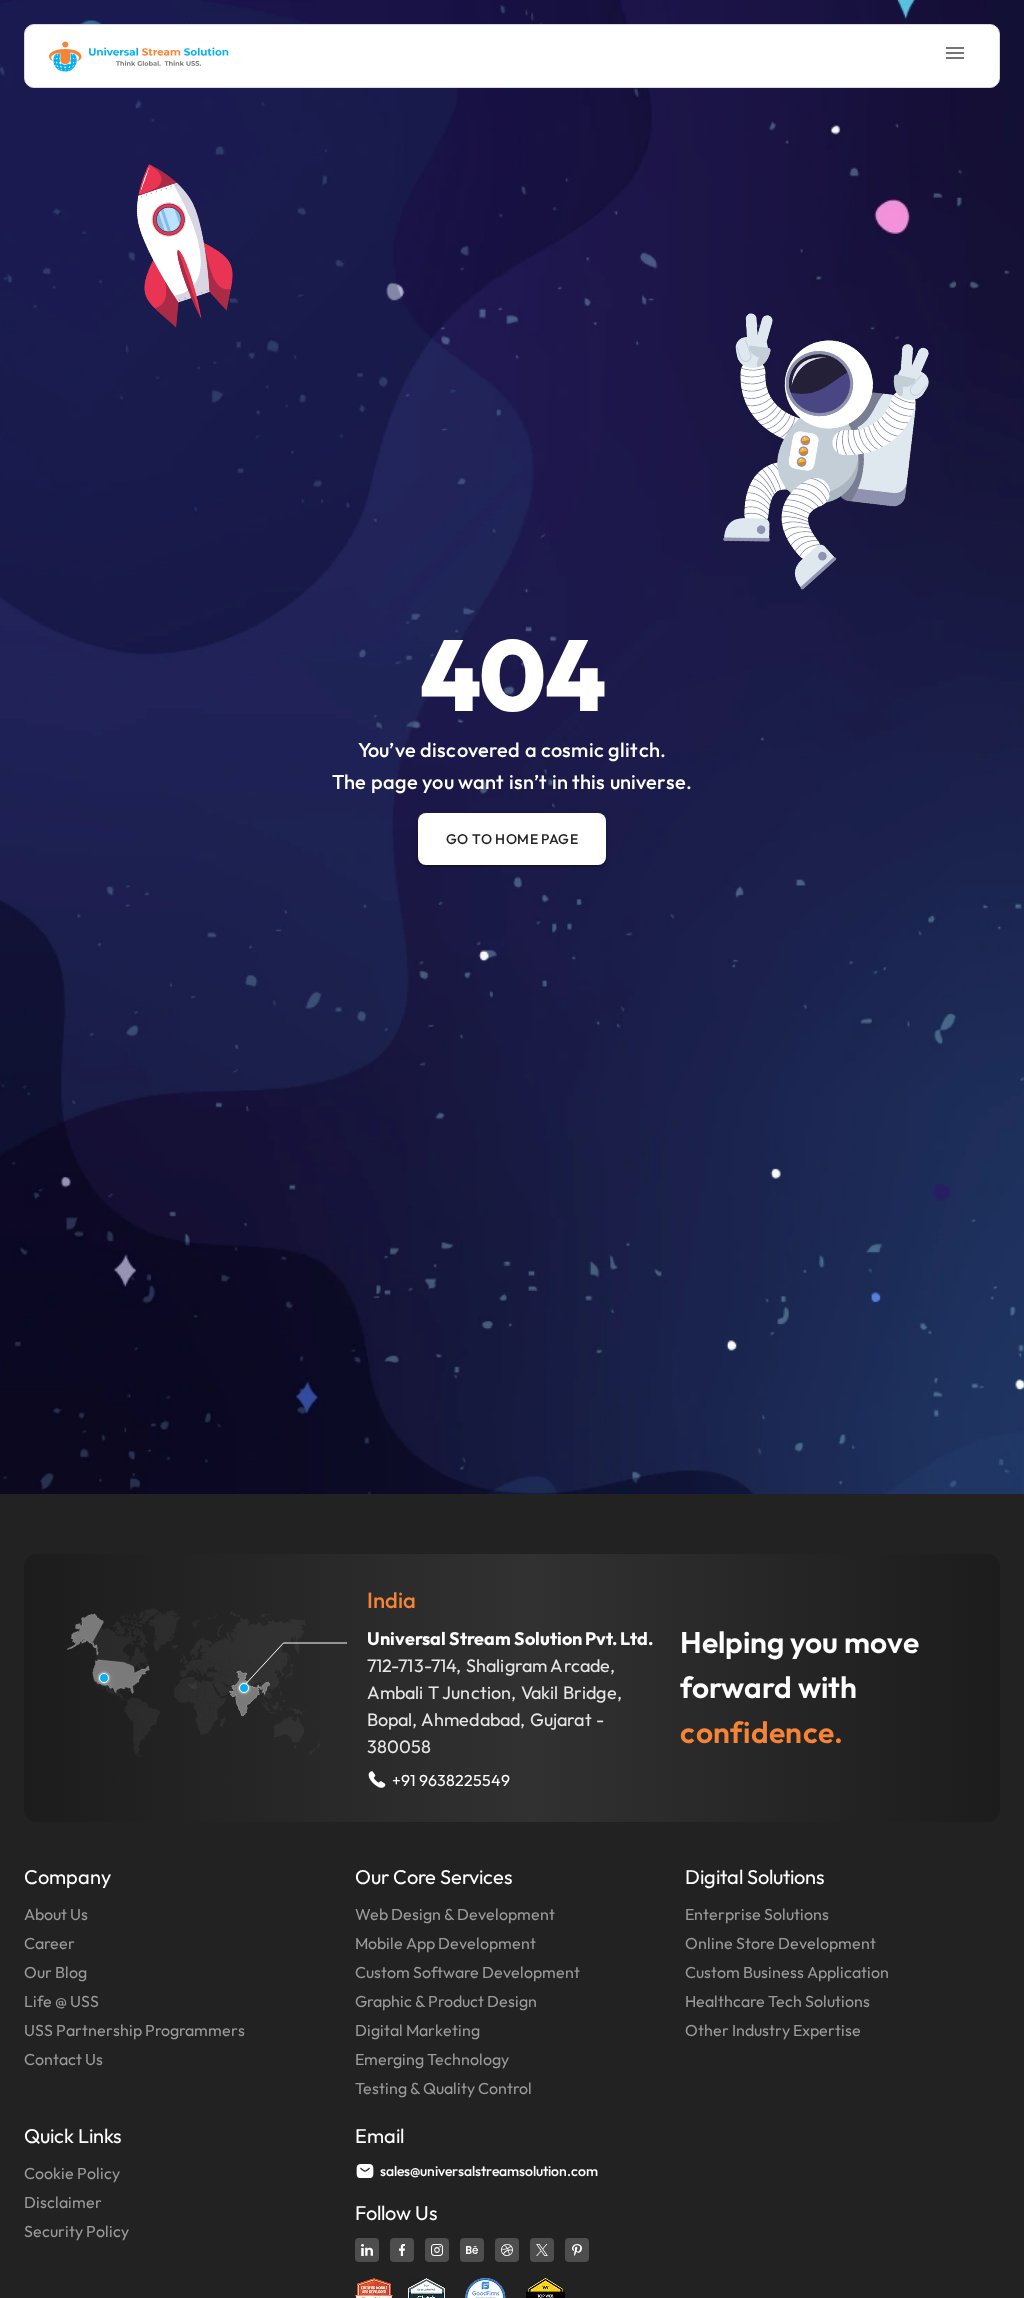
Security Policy (76, 2231)
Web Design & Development (455, 1914)
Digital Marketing (417, 2030)
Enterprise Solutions (757, 1914)
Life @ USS (61, 2001)
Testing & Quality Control (443, 2088)
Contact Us (63, 2059)
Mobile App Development (445, 1943)
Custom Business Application (787, 1972)
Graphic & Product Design (446, 2001)
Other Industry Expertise (773, 2030)
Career (49, 1943)
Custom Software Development (467, 1972)
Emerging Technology (432, 2059)
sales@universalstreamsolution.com (489, 2171)
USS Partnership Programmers (134, 2030)
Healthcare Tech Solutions (777, 2001)
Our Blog (55, 1972)
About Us (56, 1914)
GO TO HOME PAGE (512, 839)
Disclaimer (63, 2202)
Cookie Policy (72, 2173)
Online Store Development (780, 1943)
